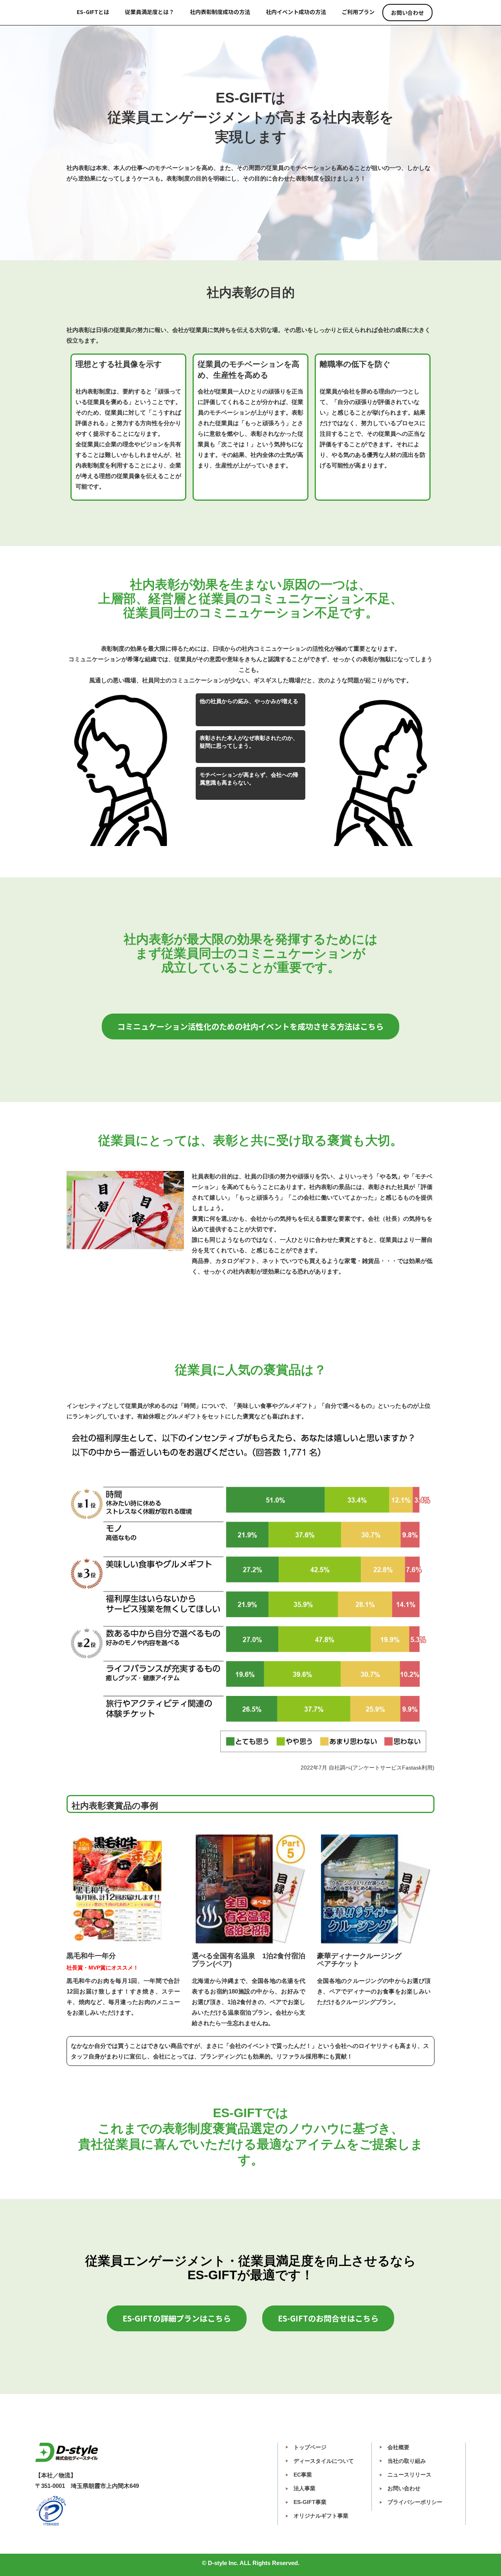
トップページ (310, 2447)
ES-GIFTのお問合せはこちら (328, 2318)
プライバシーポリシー (415, 2502)
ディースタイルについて (324, 2461)
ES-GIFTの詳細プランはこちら (177, 2318)
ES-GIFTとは (93, 12)
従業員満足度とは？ (150, 12)
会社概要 (398, 2447)
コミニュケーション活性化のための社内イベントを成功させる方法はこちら (250, 1026)
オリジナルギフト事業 (321, 2516)
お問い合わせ (407, 13)
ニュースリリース (409, 2475)
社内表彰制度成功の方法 (220, 12)
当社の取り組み (407, 2461)
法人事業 (305, 2488)
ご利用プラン (358, 12)
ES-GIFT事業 (310, 2502)
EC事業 (303, 2475)
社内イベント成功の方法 (296, 12)
